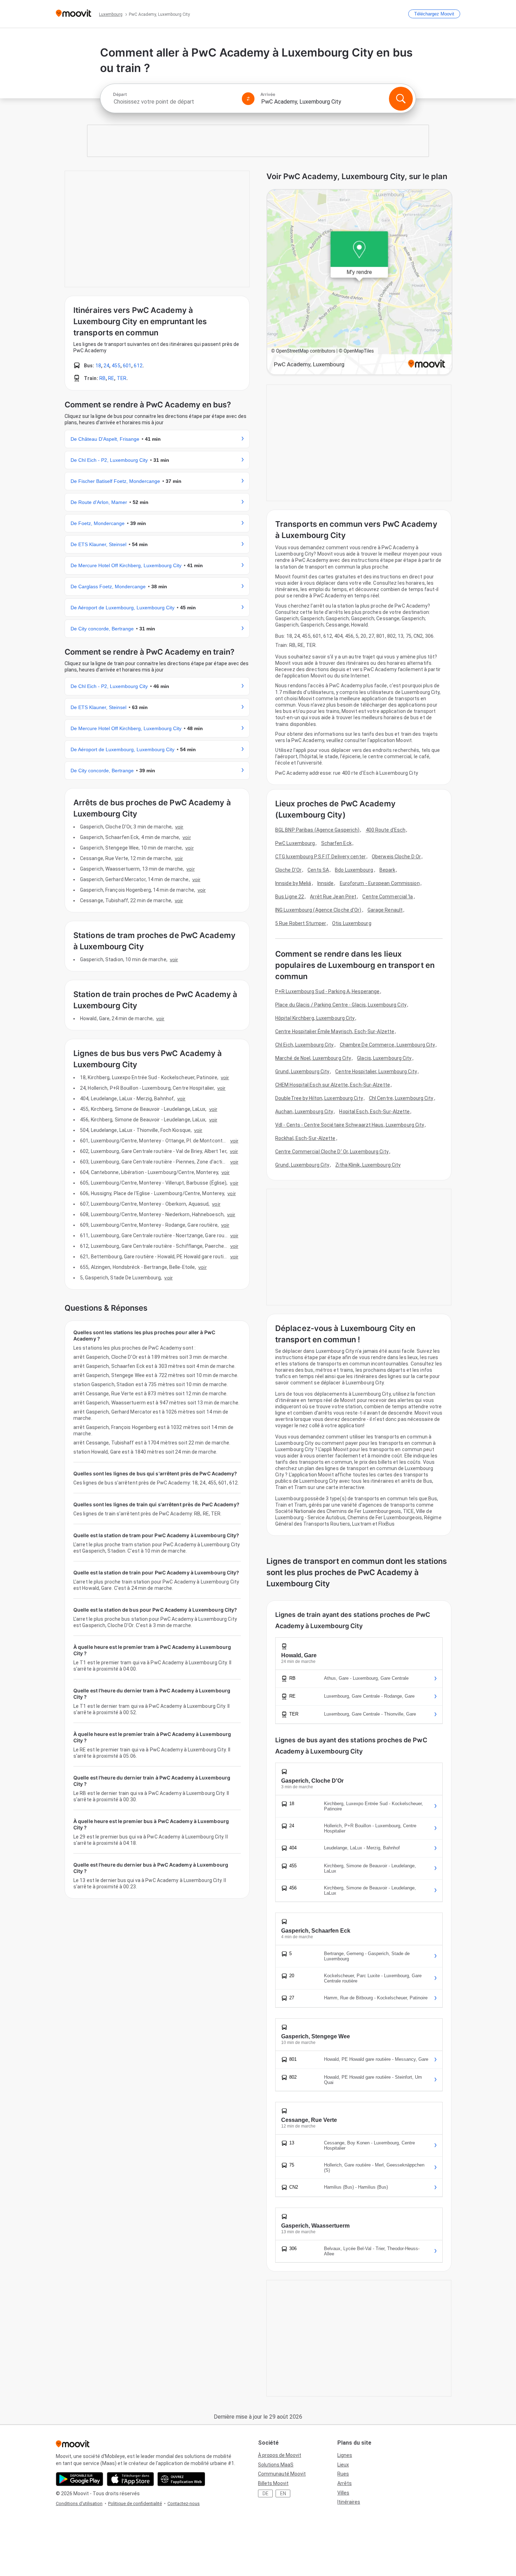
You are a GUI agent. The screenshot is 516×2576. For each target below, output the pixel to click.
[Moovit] (74, 14)
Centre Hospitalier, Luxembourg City (376, 1071)
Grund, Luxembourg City (302, 1071)
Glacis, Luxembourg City (384, 1058)
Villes (343, 2493)
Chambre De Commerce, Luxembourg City (388, 1045)
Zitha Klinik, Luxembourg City (368, 1165)
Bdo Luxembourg (354, 870)
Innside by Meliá (293, 883)
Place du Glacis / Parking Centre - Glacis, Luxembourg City (341, 1005)
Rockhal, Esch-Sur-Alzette (305, 1138)
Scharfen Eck (336, 843)
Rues (343, 2474)
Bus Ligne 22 (290, 897)
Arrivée (268, 94)
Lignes (345, 2455)
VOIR (179, 827)
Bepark (388, 870)
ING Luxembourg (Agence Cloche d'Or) (318, 910)
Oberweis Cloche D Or (396, 857)
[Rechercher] (401, 99)
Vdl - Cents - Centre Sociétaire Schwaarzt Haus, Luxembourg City (350, 1125)
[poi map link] (359, 283)
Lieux (343, 2465)
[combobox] (174, 102)
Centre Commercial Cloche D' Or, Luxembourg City (332, 1152)
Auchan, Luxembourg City (304, 1112)
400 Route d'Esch (386, 830)
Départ (120, 94)
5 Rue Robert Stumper (301, 923)
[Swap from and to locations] (248, 99)
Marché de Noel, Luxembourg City (313, 1058)
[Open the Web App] (181, 2479)
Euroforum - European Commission (380, 883)
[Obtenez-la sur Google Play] (80, 2479)
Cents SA (318, 870)
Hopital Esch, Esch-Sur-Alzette (374, 1112)
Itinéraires (349, 2502)
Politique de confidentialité (135, 2503)
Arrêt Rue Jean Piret (333, 897)
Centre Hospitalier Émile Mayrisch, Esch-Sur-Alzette (335, 1031)
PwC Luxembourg (295, 843)
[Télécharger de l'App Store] (130, 2479)
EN (283, 2493)
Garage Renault (385, 910)
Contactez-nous (184, 2503)
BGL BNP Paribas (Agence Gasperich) (317, 830)
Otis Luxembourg (352, 923)
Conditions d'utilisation (79, 2503)
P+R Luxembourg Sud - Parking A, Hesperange (327, 991)
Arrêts (345, 2483)
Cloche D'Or (288, 870)
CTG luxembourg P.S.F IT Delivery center (320, 857)
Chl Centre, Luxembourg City (401, 1098)
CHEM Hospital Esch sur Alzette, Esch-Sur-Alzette (333, 1085)
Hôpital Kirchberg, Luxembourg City (315, 1018)
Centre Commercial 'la (388, 897)
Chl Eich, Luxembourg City (305, 1045)
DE (266, 2493)
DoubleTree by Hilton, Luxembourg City (319, 1098)
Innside (326, 883)
